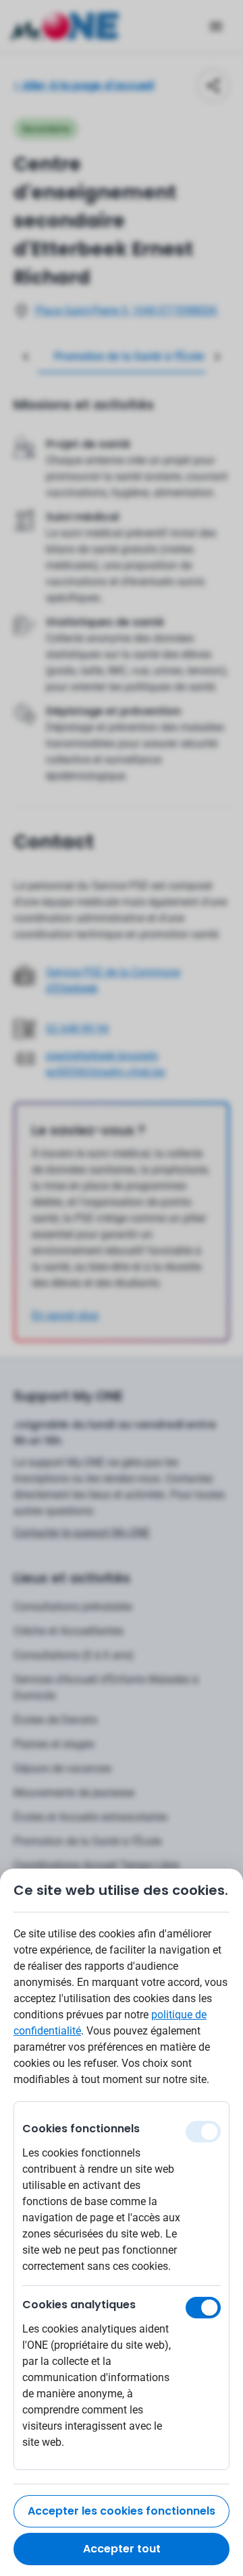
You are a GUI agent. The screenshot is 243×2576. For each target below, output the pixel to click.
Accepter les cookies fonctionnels (122, 2511)
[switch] (203, 2308)
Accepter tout (122, 2549)
